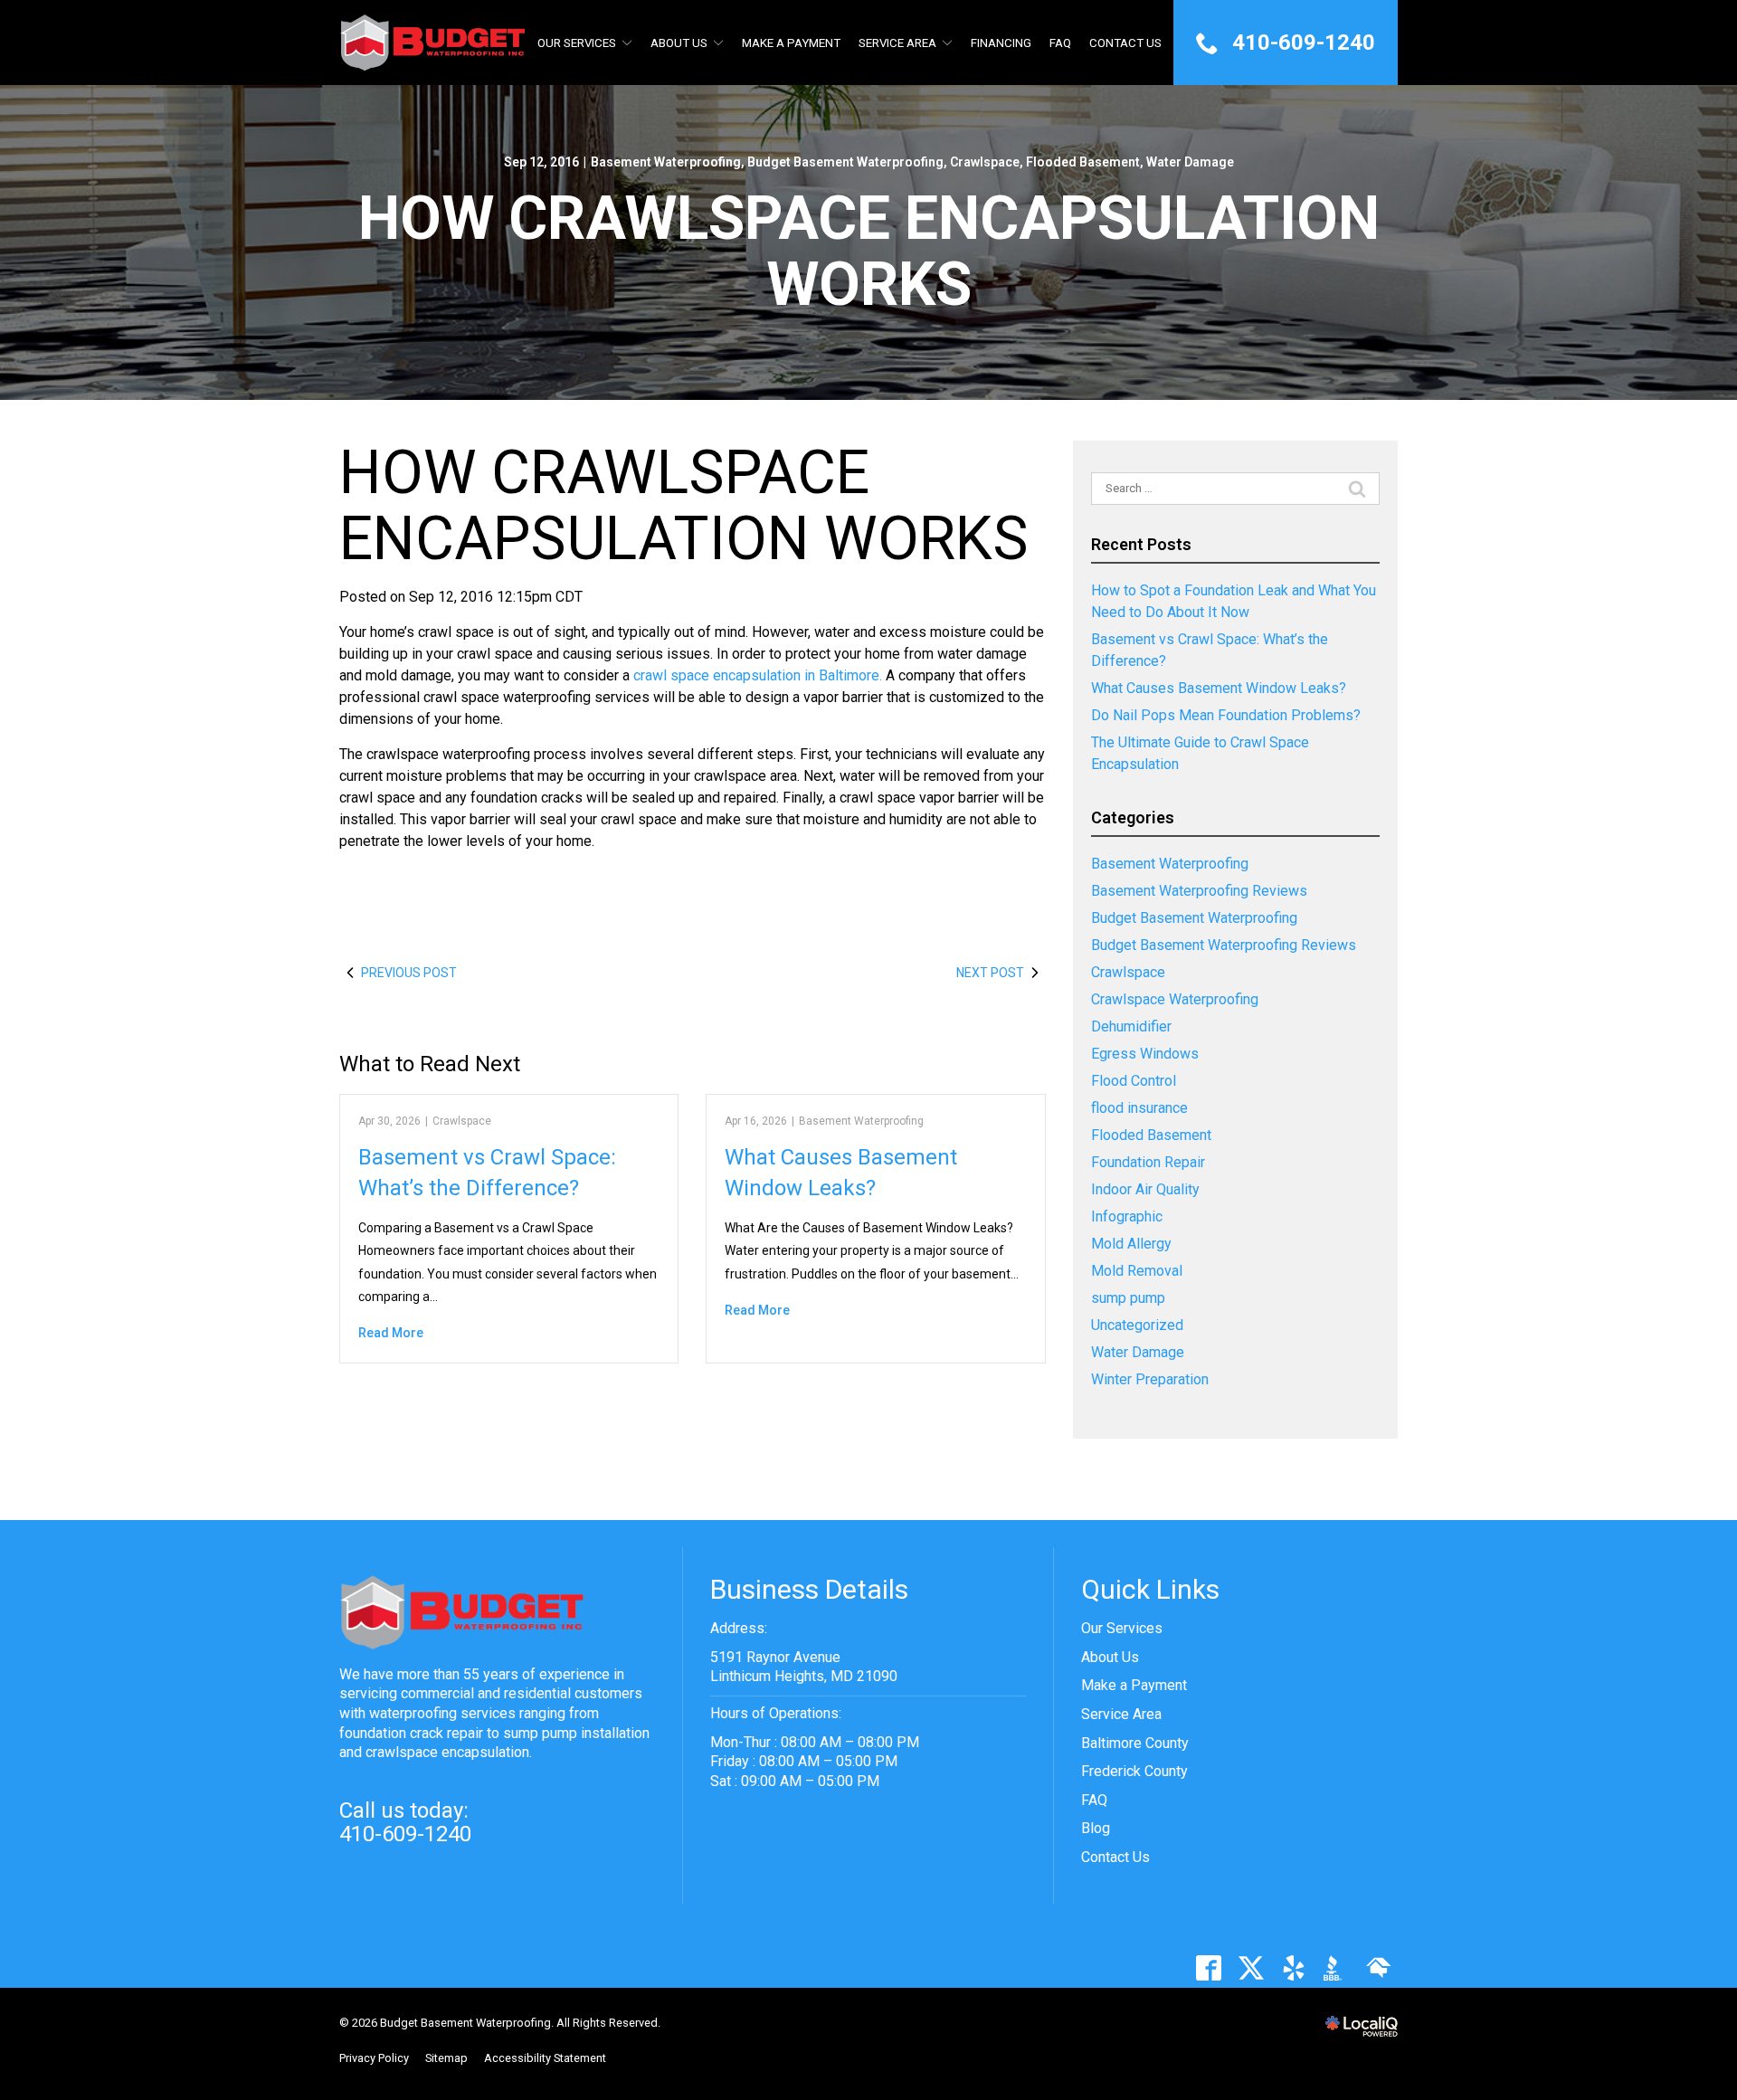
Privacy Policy (374, 2058)
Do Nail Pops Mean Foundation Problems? (1226, 715)
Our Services (577, 43)
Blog (1096, 1828)
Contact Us (1125, 43)
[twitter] (1251, 1968)
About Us (679, 43)
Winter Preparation (1150, 1379)
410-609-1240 (405, 1834)
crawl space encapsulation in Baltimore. (758, 675)
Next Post (990, 973)
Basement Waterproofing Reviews (1199, 891)
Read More (391, 1333)
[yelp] (1293, 1968)
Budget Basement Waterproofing (845, 162)
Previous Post (409, 973)
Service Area (897, 43)
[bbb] (1336, 1968)
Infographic (1127, 1216)
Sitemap (446, 2058)
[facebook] (1208, 1968)
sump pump (1128, 1298)
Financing (1001, 43)
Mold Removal (1137, 1271)
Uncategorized (1137, 1325)
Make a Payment (1134, 1685)
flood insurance (1139, 1108)
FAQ (1060, 43)
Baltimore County (1135, 1743)
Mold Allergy (1131, 1244)
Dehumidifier (1131, 1026)
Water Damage (1190, 162)
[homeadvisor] (1378, 1968)
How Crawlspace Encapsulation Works (869, 252)
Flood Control (1134, 1081)
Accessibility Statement (545, 2058)
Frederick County (1134, 1771)
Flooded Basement (1083, 162)
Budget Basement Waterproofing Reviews (1224, 945)
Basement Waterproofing (666, 162)
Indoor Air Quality (1145, 1189)
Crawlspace (985, 162)
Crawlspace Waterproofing (1175, 999)
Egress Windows (1145, 1054)
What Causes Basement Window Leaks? (1219, 688)
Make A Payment (791, 43)
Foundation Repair (1148, 1162)
